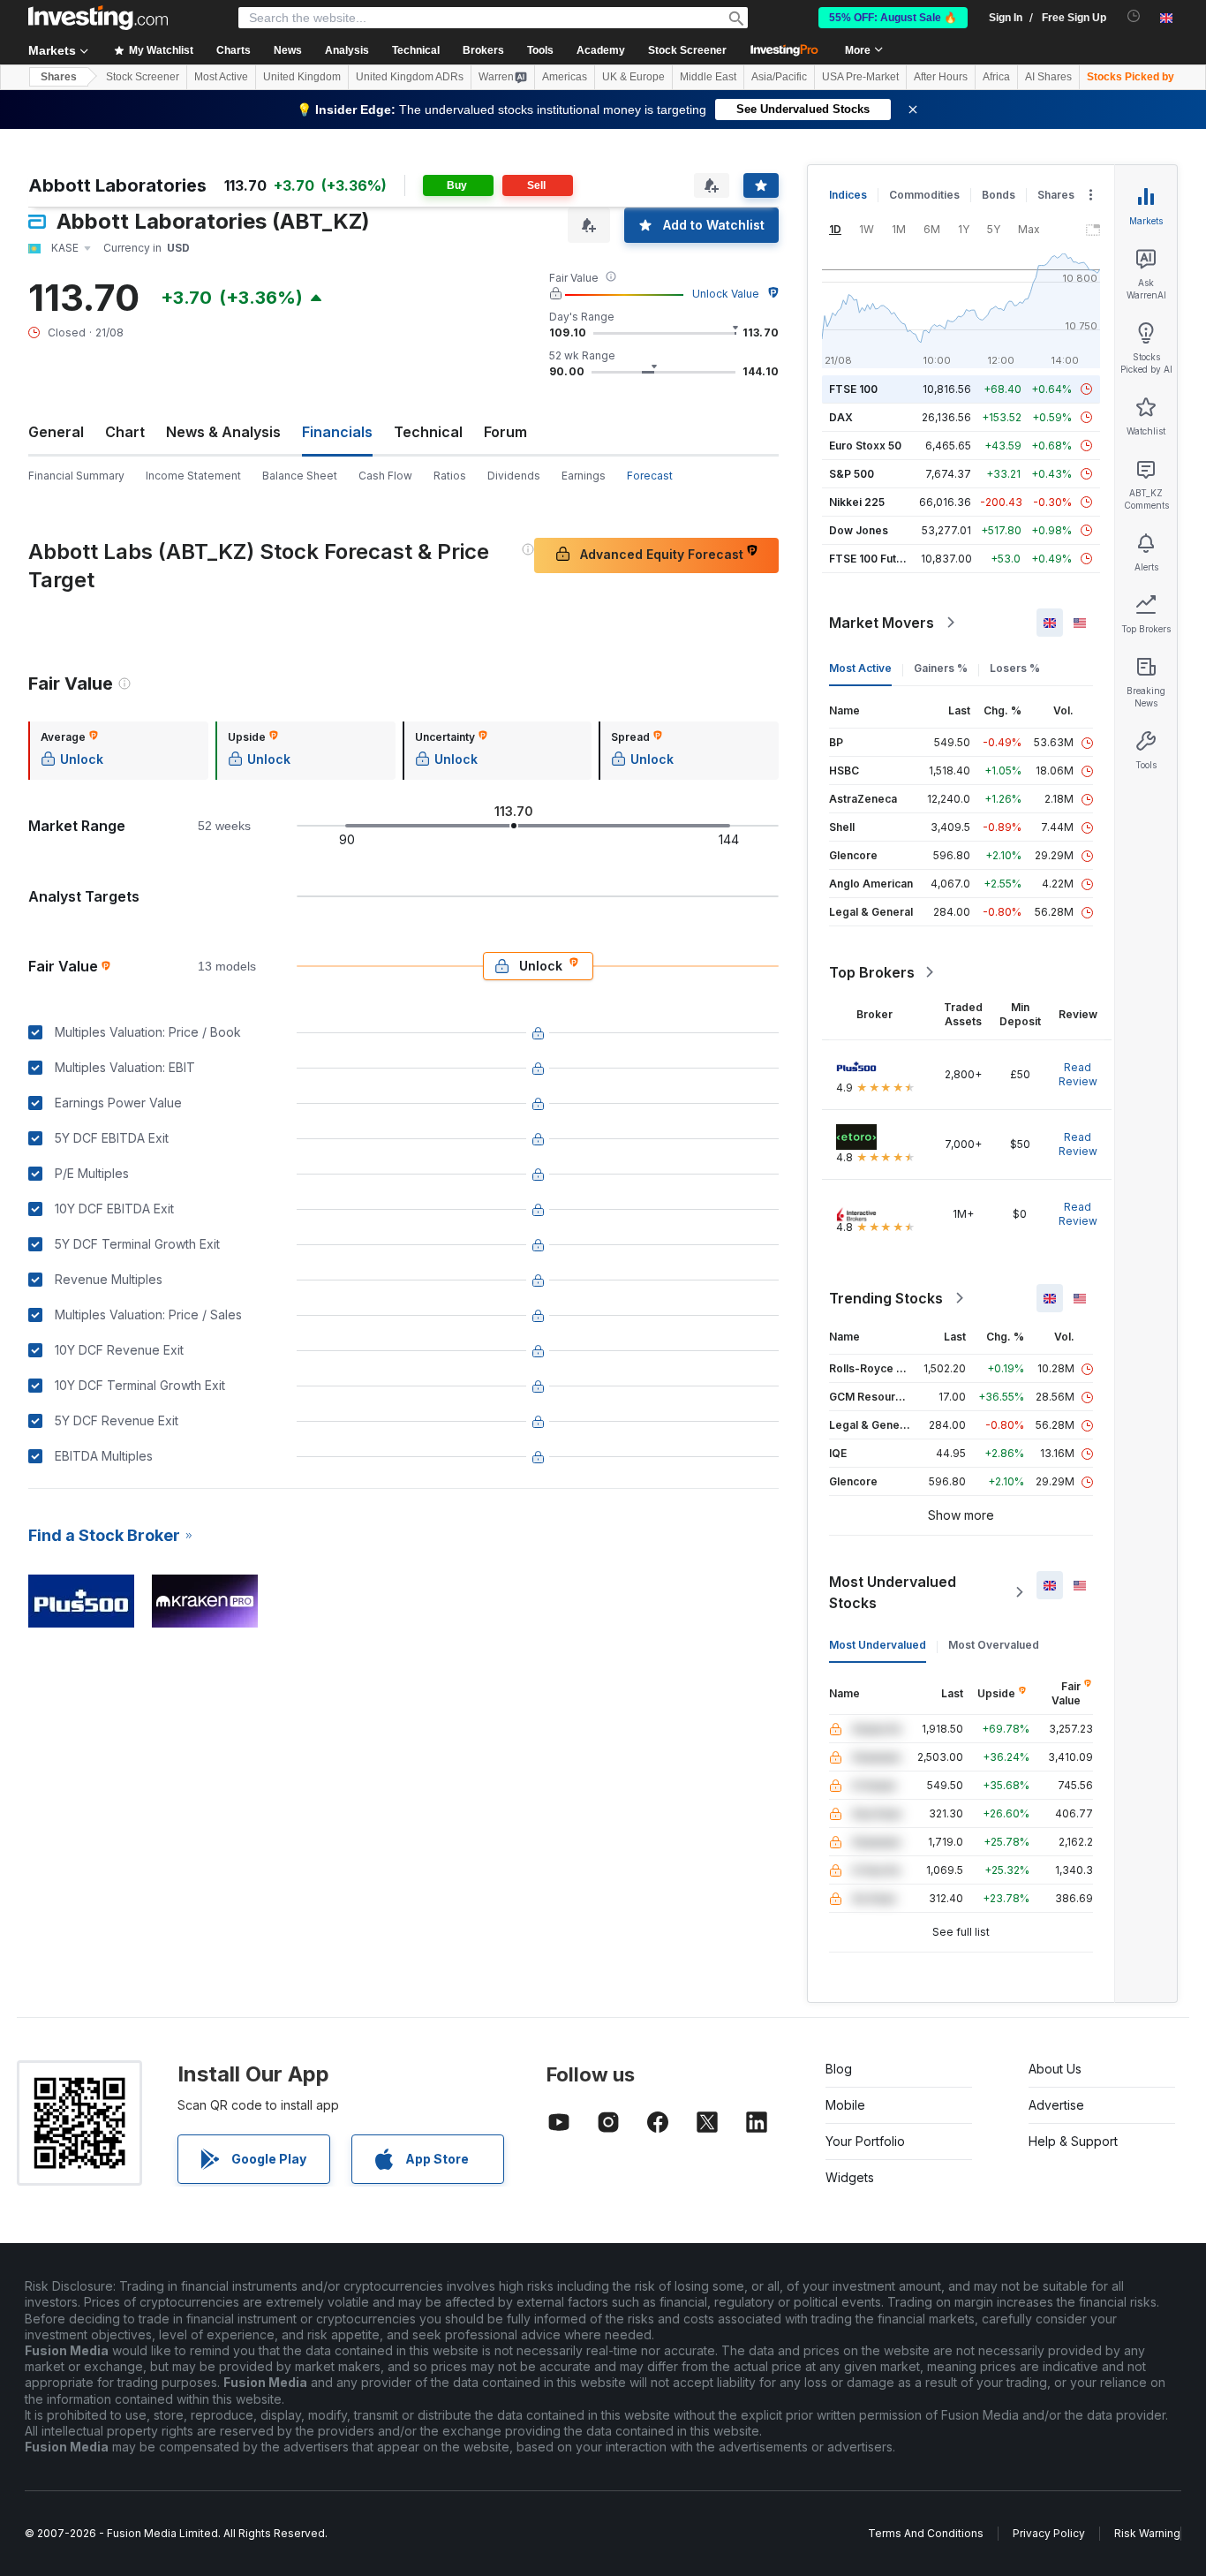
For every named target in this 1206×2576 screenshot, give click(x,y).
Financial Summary (76, 476)
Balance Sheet (300, 476)
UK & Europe (633, 77)
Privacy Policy (1049, 2533)
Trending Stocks (886, 1298)
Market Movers (882, 623)
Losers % (1015, 668)
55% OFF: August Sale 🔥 (893, 18)
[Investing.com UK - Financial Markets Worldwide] (98, 18)
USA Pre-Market (860, 77)
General (56, 432)
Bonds (999, 195)
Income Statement (193, 476)
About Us (1055, 2069)
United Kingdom (302, 77)
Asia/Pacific (779, 77)
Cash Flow (385, 476)
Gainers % (941, 668)
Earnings (584, 476)
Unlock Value (726, 294)
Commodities (924, 195)
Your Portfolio (865, 2141)
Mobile (845, 2105)
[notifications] (1134, 16)
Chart (125, 432)
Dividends (514, 476)
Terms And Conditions (926, 2533)
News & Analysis (223, 432)
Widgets (850, 2177)
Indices (848, 195)
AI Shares (1048, 77)
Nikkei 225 (857, 502)
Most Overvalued (994, 1645)
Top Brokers (872, 972)
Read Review (1078, 1074)
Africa (996, 77)
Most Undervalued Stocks (893, 1592)
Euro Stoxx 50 (865, 446)
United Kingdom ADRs (410, 77)
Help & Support (1073, 2141)
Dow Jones (859, 530)
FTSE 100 (853, 389)
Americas (565, 77)
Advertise (1056, 2105)
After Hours (941, 77)
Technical (428, 432)
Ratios (450, 476)
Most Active (221, 77)
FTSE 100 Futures (874, 559)
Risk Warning (1147, 2533)
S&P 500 (852, 474)
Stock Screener (687, 50)
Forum (505, 432)
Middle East (708, 77)
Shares (59, 77)
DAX (841, 417)
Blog (839, 2069)
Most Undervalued (878, 1645)
